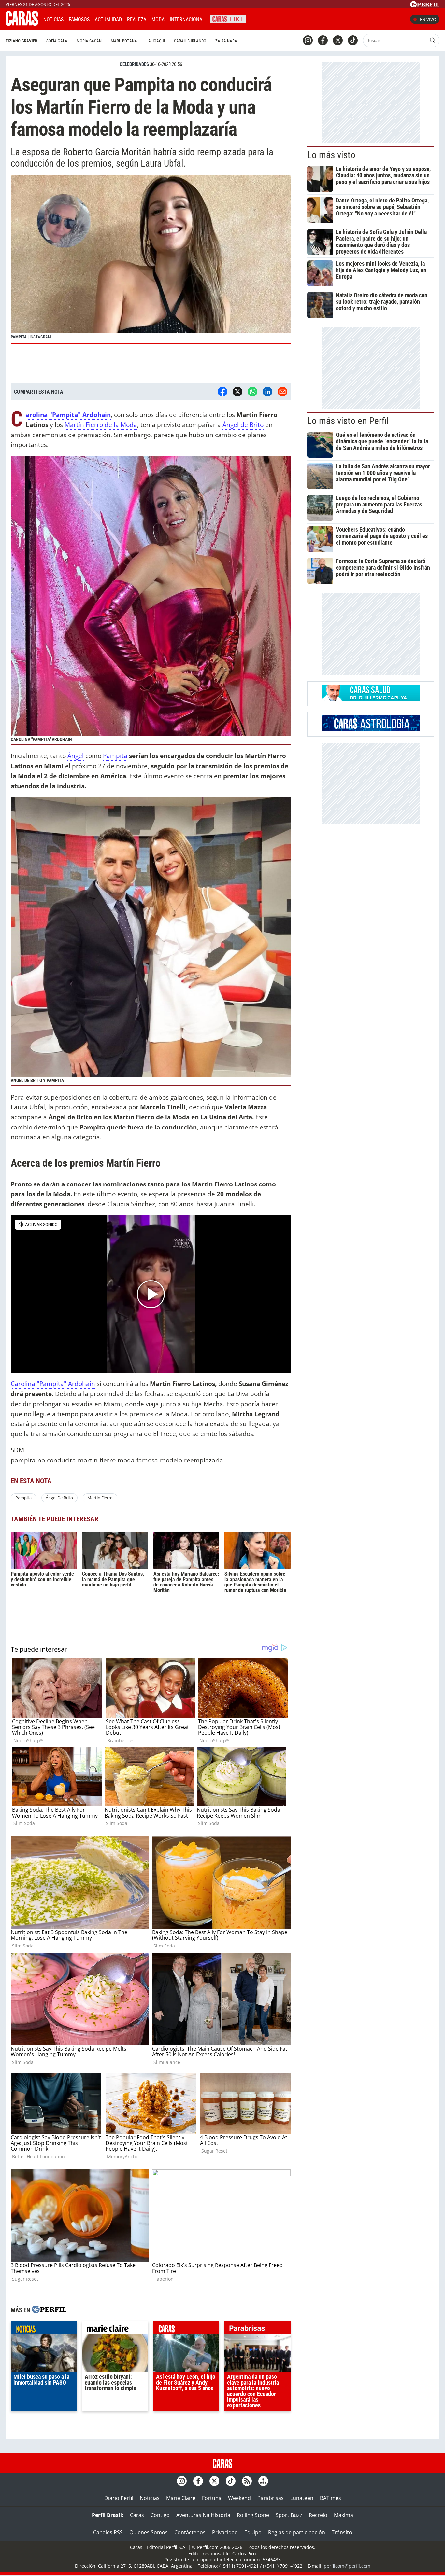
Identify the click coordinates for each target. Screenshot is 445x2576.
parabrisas (258, 2330)
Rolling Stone (253, 2515)
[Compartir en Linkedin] (267, 392)
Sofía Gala (57, 41)
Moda (158, 19)
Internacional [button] (187, 19)
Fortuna (212, 2498)
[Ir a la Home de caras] (22, 24)
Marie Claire (181, 2498)
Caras (137, 2515)
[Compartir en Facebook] (223, 392)
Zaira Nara (226, 41)
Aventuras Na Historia (203, 2515)
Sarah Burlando (190, 41)
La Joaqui (156, 41)
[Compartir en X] (237, 392)
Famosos (79, 19)
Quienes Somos (149, 2532)
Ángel (76, 756)
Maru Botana (124, 41)
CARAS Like (228, 18)
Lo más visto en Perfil (348, 421)
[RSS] (247, 2481)
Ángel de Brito (243, 425)
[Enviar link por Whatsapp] (252, 392)
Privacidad (225, 2532)
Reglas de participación (297, 2532)
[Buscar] (433, 40)
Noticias (53, 19)
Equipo (253, 2532)
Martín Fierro (100, 1498)
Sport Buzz (289, 2515)
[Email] (282, 392)
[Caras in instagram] (308, 40)
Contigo (160, 2515)
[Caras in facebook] (323, 40)
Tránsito (342, 2532)
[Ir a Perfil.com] (425, 6)
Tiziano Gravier (21, 41)
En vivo (428, 19)
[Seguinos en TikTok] (353, 40)
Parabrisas (271, 2498)
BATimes (330, 2498)
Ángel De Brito (59, 1498)
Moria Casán (89, 41)
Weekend (239, 2498)
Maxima (344, 2515)
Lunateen (302, 2498)
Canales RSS (108, 2532)
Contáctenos (190, 2532)
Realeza (137, 19)
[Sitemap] (263, 2481)
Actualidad (108, 19)
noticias (44, 2330)
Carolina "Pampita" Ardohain (53, 1384)
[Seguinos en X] (338, 40)
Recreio (318, 2515)
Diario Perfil (119, 2498)
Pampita (115, 756)
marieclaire (115, 2330)
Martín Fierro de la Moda (101, 425)
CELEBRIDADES (134, 64)
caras (187, 2330)
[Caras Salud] (371, 699)
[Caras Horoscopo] (371, 729)
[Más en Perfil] (49, 2310)
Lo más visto (331, 155)
